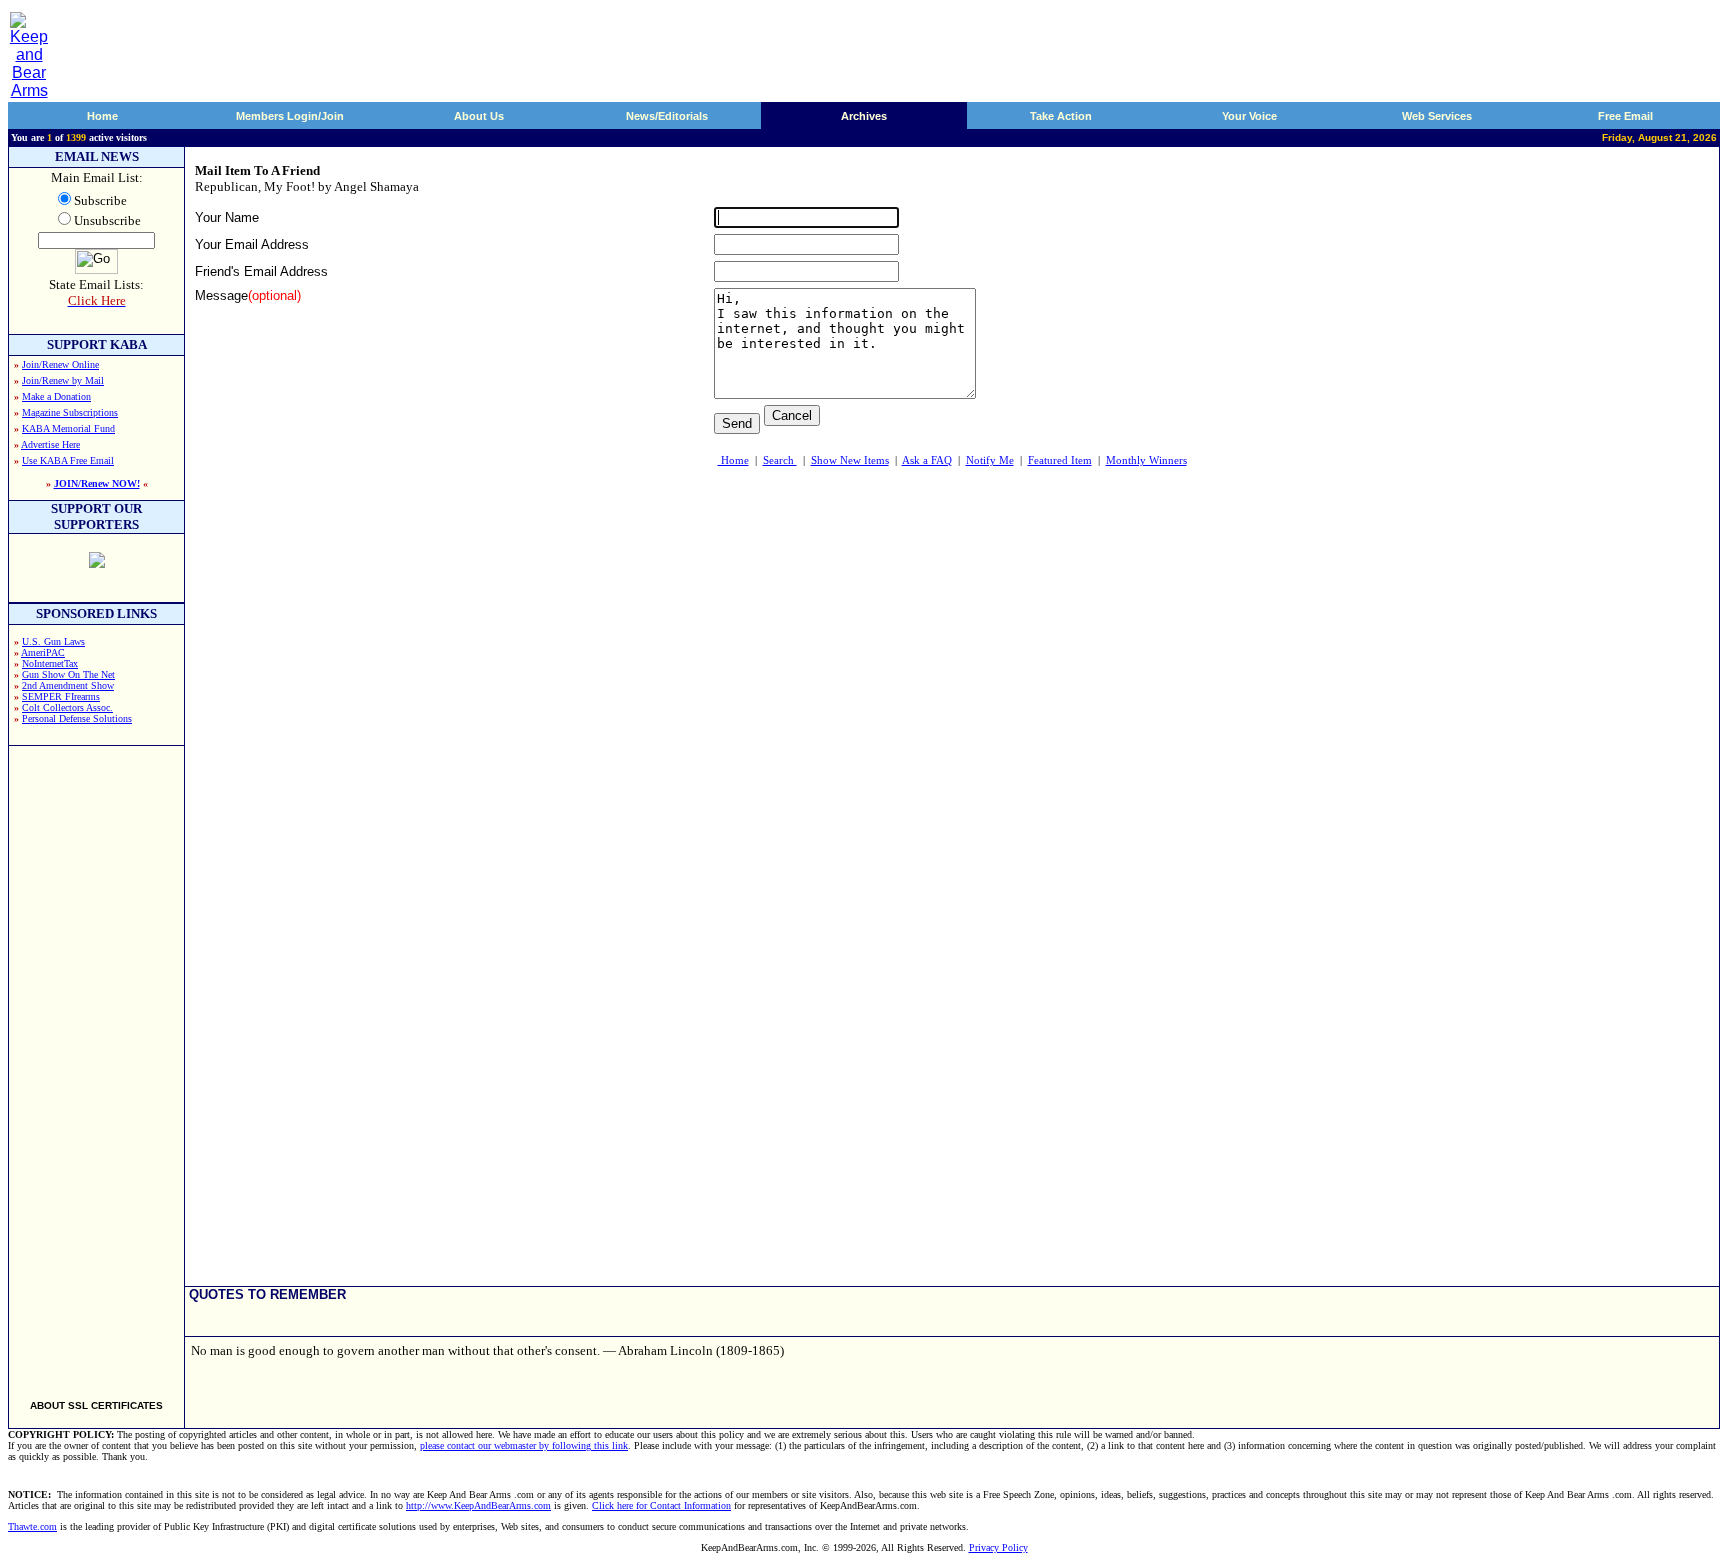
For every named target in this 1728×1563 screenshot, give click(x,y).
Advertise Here (50, 444)
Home (102, 116)
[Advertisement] (97, 1064)
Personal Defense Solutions (77, 718)
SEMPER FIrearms (61, 696)
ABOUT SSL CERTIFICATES (96, 1405)
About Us (479, 116)
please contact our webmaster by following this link (524, 1445)
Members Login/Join (290, 116)
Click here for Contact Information (661, 1505)
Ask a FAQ (927, 460)
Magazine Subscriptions (70, 412)
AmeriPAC (43, 652)
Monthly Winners (1146, 460)
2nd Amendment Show (68, 685)
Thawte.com (32, 1526)
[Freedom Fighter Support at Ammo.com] (97, 562)
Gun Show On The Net (68, 674)
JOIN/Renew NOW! (97, 483)
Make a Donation (56, 396)
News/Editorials (667, 116)
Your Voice (1249, 116)
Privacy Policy (998, 1547)
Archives (864, 116)
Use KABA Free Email (68, 460)
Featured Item (1060, 460)
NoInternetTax (50, 663)
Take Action (1061, 116)
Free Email (1625, 116)
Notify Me (990, 460)
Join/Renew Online (60, 364)
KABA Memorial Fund (68, 428)
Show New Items (850, 460)
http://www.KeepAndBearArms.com (478, 1505)
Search (780, 460)
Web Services (1437, 116)
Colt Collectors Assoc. (67, 707)
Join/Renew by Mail (63, 380)
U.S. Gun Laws (53, 641)
